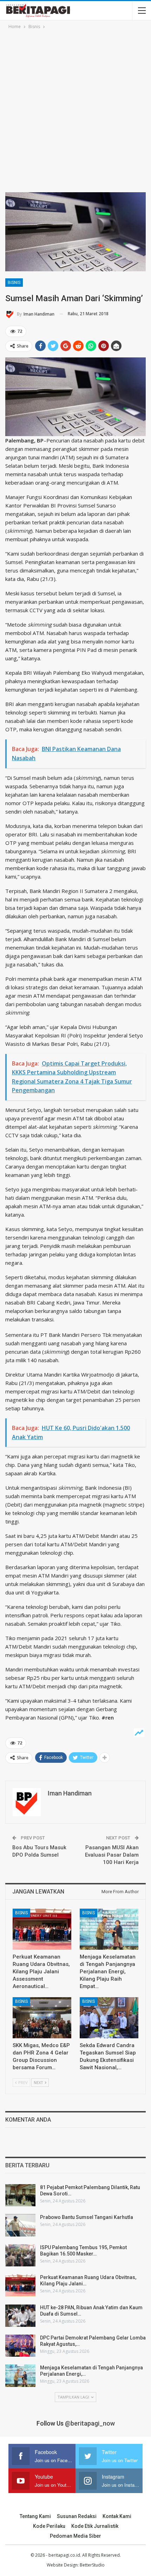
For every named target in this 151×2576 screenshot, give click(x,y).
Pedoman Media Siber (75, 2536)
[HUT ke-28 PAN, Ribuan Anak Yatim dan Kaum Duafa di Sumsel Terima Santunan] (20, 2316)
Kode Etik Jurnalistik (95, 2526)
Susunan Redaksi (77, 2516)
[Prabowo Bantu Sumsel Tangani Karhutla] (20, 2225)
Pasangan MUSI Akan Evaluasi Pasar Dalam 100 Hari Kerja (112, 1855)
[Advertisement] (75, 110)
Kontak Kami (117, 2516)
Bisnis (14, 283)
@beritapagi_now (90, 2423)
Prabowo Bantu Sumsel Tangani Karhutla (87, 2217)
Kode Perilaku (49, 2526)
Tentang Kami (35, 2516)
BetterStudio (92, 2565)
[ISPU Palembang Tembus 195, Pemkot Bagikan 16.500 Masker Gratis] (20, 2255)
